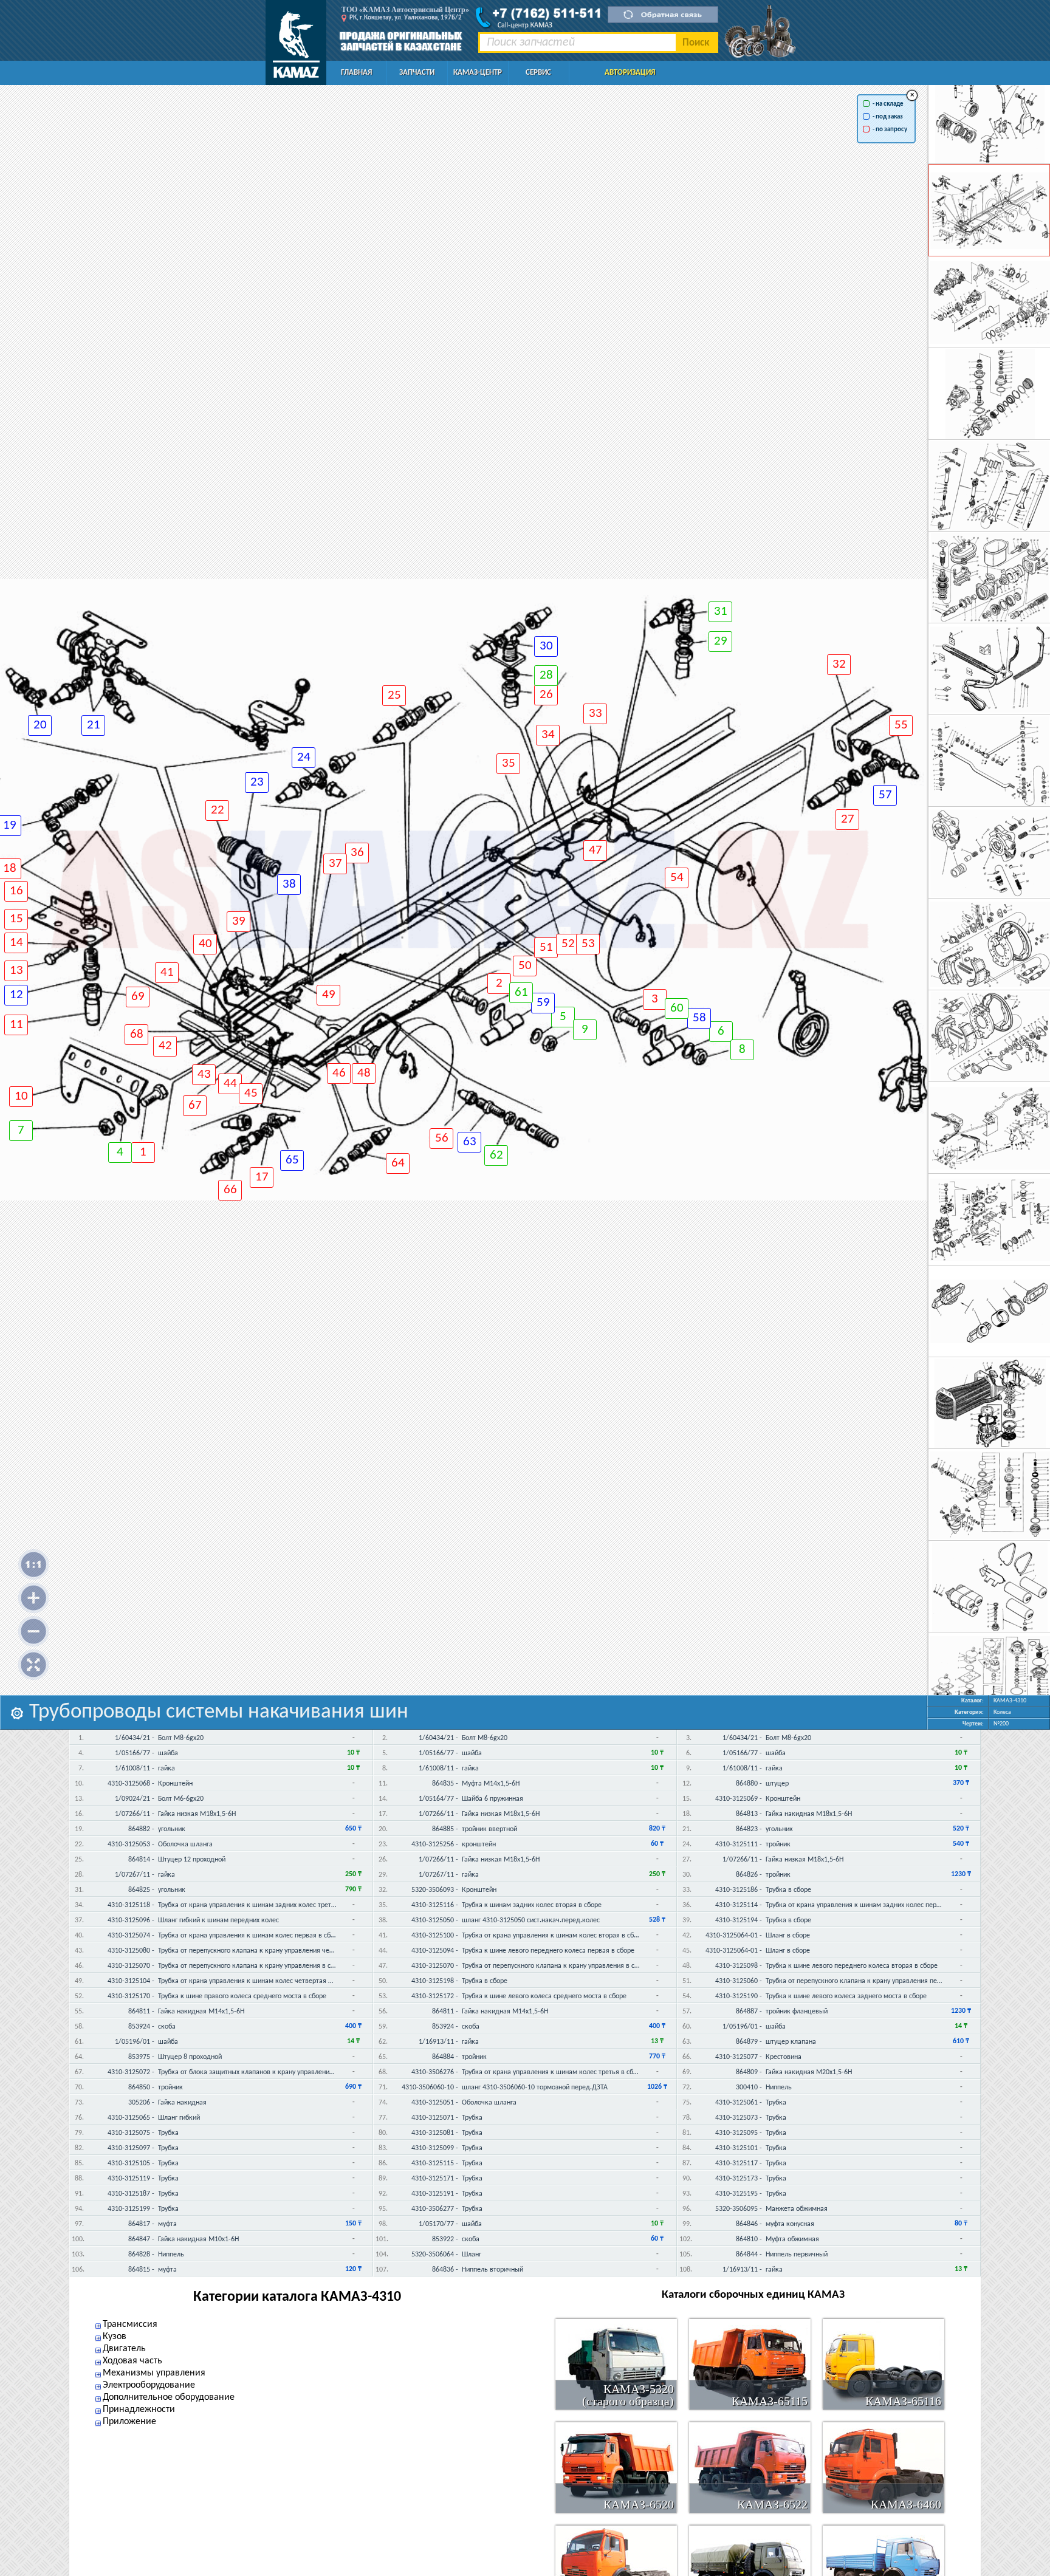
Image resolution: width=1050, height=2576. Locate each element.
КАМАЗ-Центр (478, 73)
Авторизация (630, 73)
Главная (356, 73)
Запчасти (417, 73)
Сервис (538, 73)
